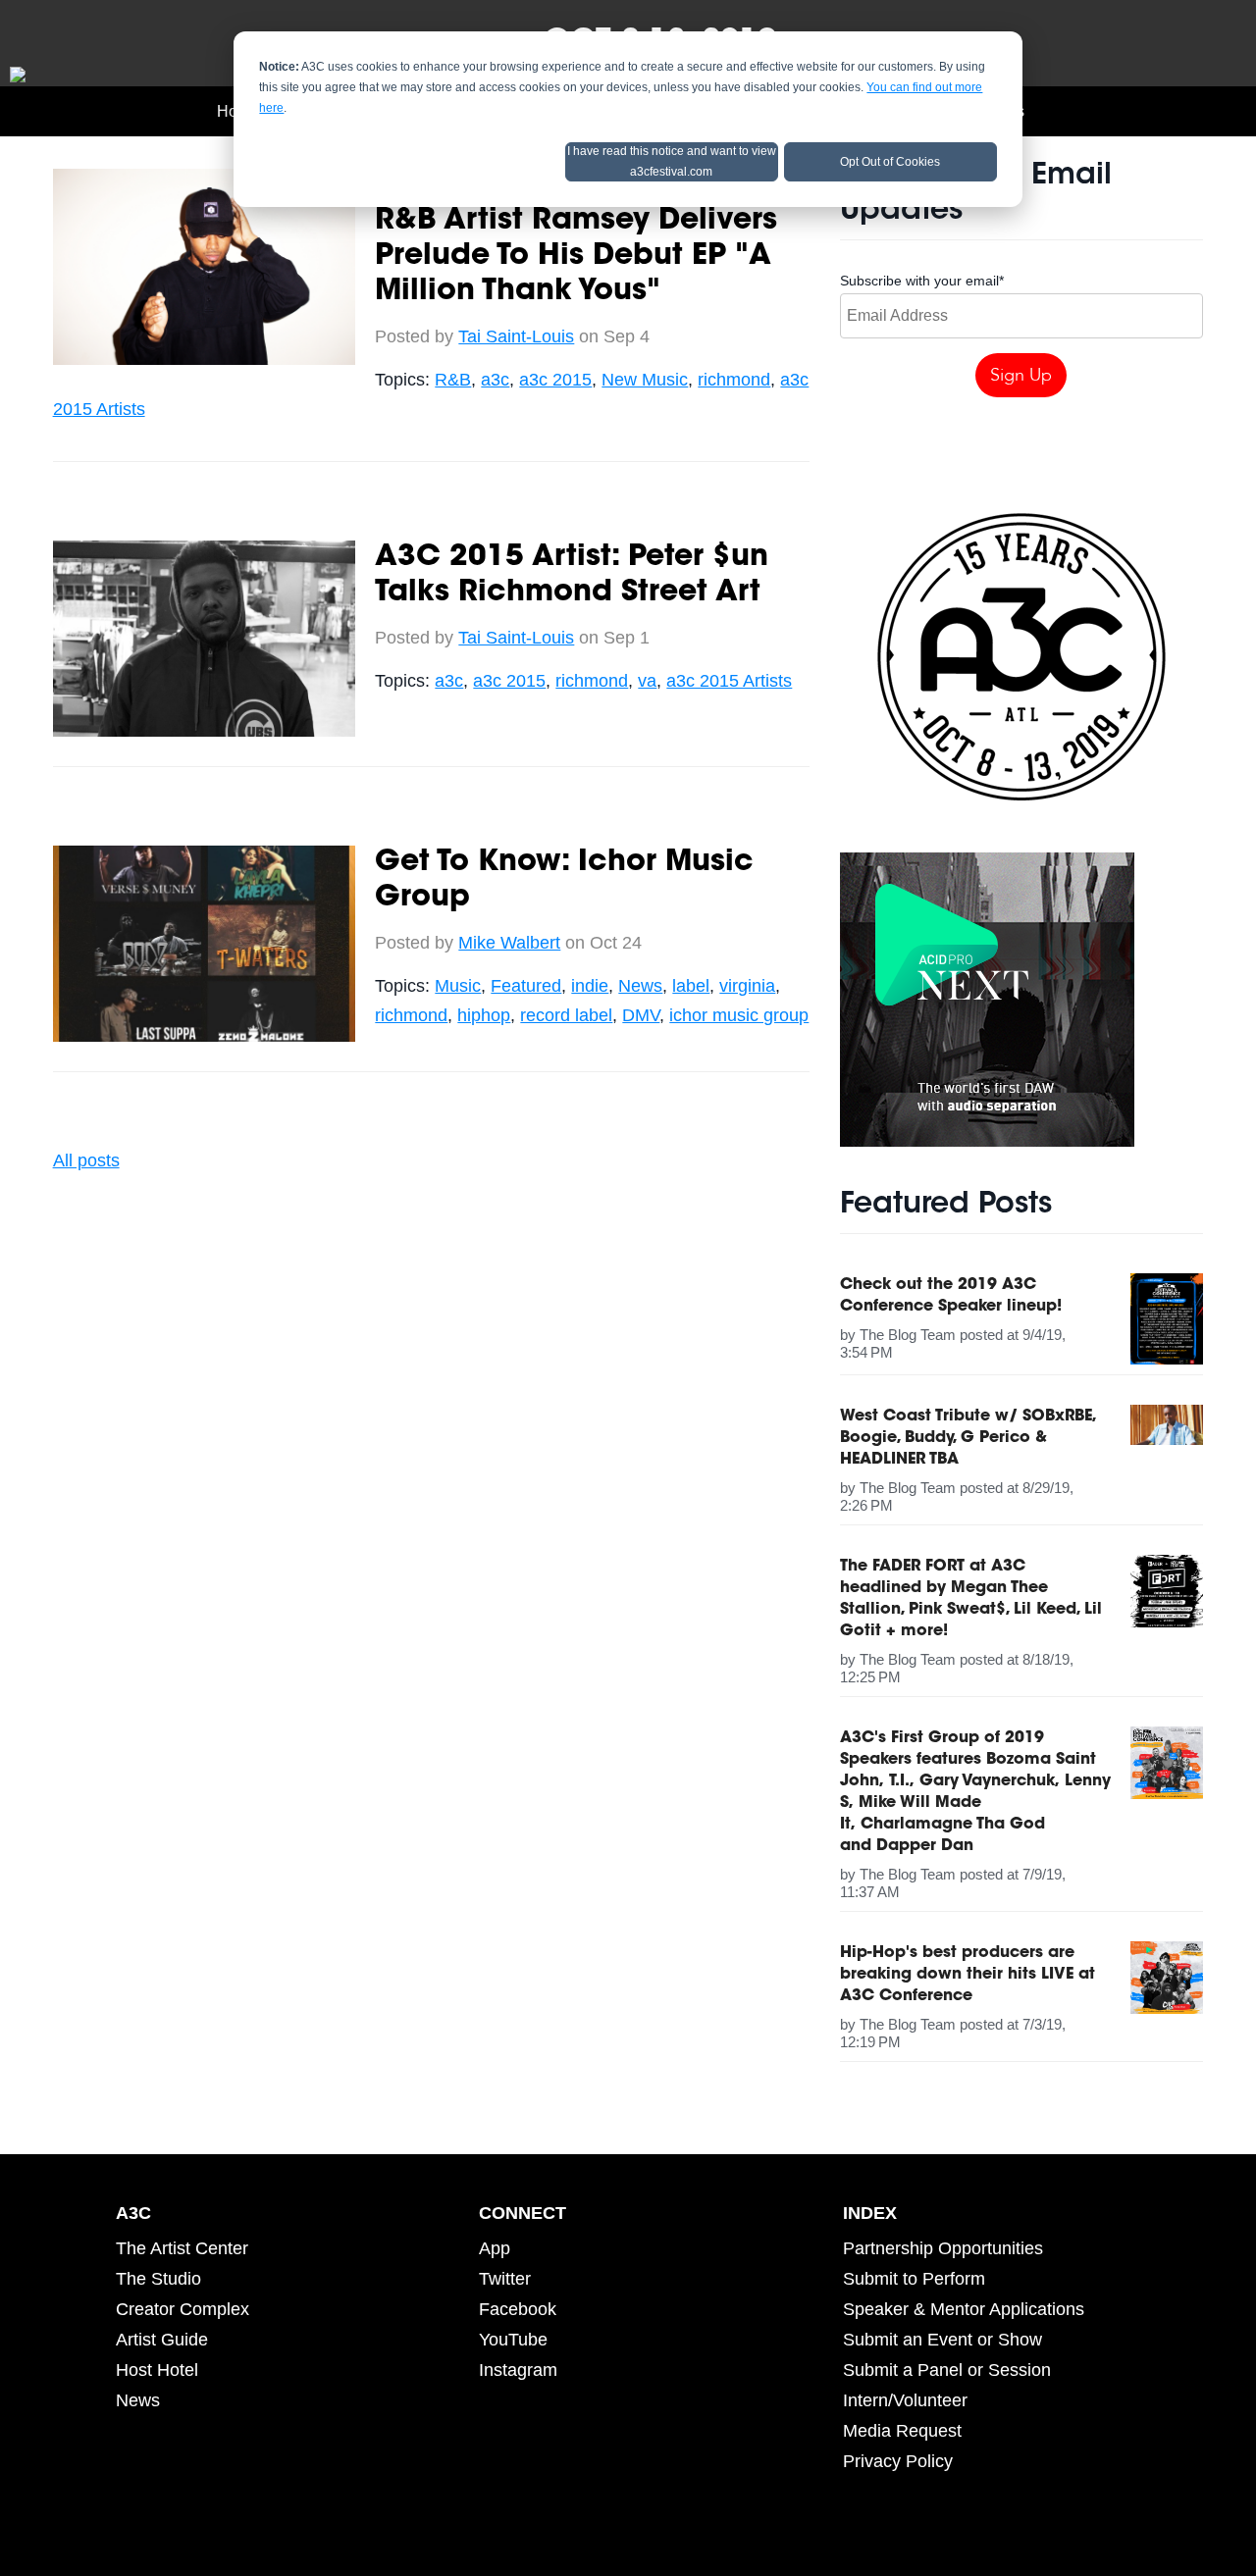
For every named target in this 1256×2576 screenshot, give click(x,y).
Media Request (902, 2431)
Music (458, 986)
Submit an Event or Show (942, 2340)
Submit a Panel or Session (947, 2370)
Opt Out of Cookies (890, 162)
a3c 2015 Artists (729, 681)
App (495, 2248)
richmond (734, 380)
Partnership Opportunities (943, 2248)
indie (590, 986)
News (640, 986)
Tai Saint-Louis (516, 336)
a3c (495, 380)
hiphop (484, 1015)
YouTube (513, 2340)
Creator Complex (183, 2309)
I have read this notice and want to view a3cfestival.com (672, 161)
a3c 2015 (555, 380)
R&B (453, 380)
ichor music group (739, 1015)
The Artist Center (182, 2248)
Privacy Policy (898, 2461)
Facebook (518, 2309)
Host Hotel (157, 2370)
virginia (747, 986)
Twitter (505, 2279)
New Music (645, 380)
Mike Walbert (509, 943)
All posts (86, 1160)
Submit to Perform (914, 2279)
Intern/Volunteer (905, 2400)
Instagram (518, 2370)
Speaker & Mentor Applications (964, 2309)
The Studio (158, 2279)
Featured (526, 986)
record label (566, 1015)
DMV (641, 1015)
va (647, 681)
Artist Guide (162, 2340)
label (691, 986)
